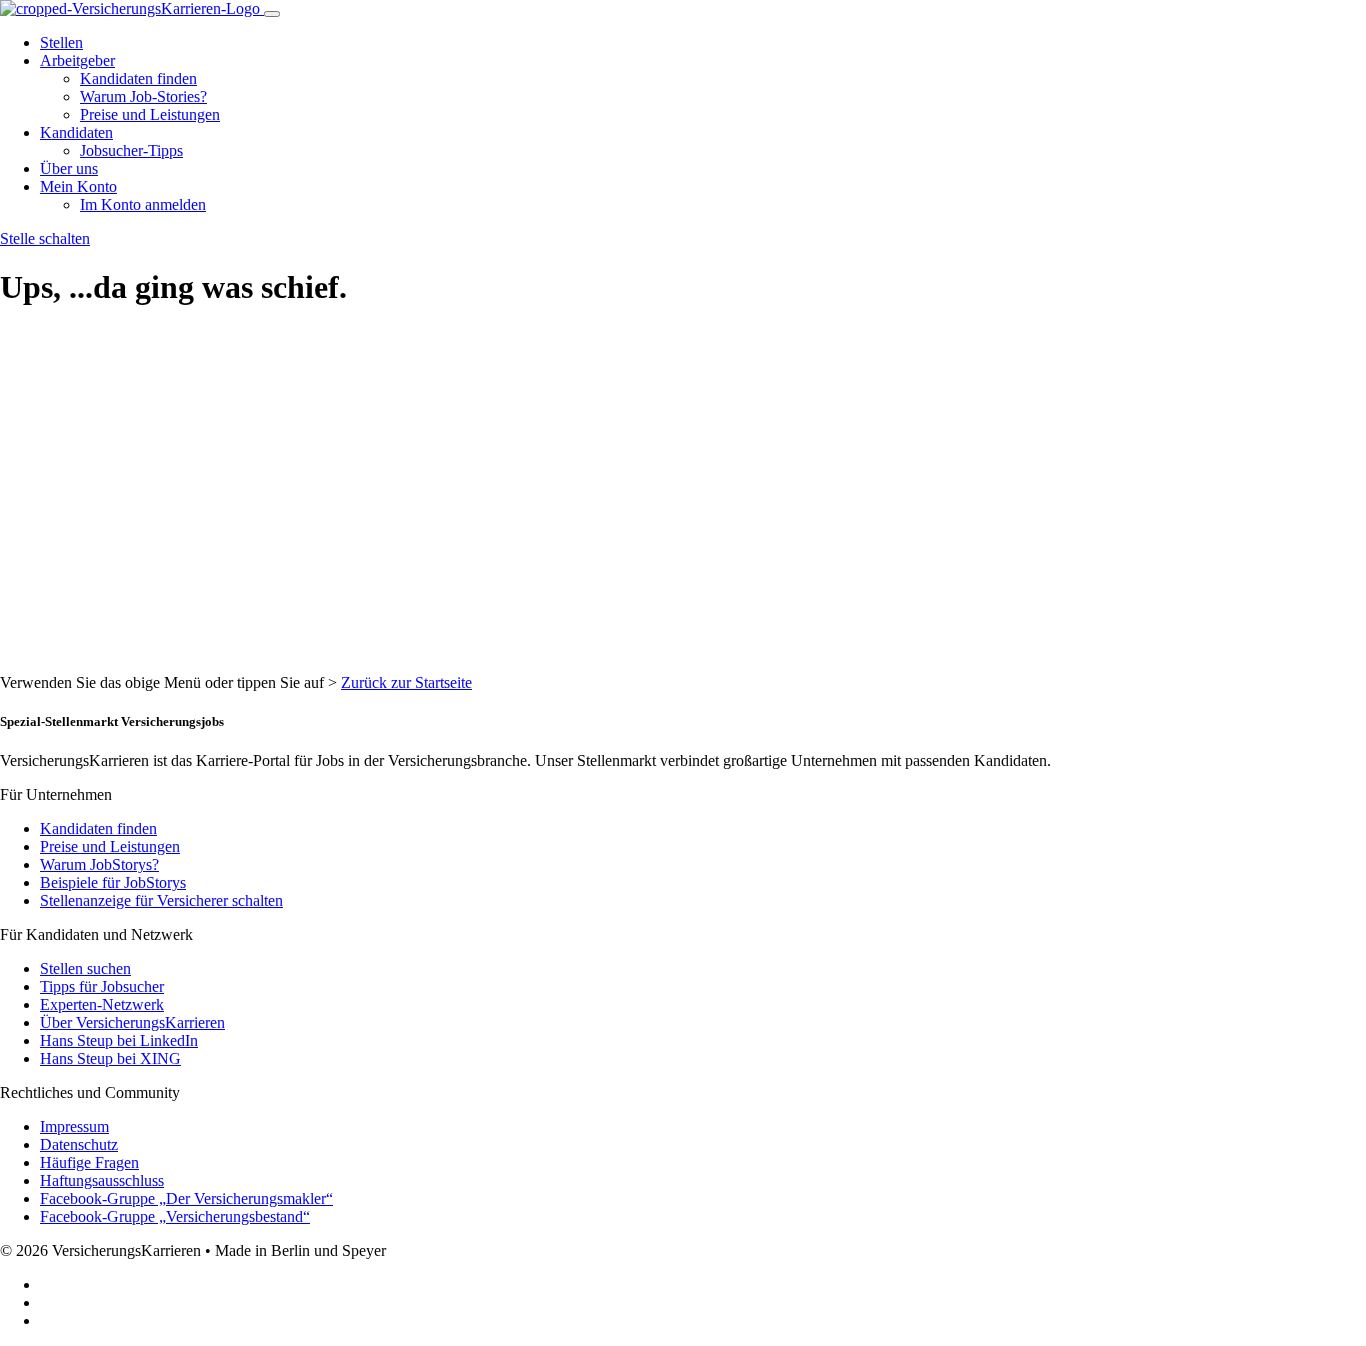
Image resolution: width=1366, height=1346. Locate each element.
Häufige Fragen (89, 1162)
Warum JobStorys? (99, 864)
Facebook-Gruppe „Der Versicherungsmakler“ (186, 1198)
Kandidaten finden (138, 78)
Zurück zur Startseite (406, 682)
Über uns (69, 168)
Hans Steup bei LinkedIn (119, 1040)
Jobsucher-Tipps (131, 150)
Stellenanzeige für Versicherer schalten (161, 900)
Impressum (74, 1126)
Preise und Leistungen (150, 114)
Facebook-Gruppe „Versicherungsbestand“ (175, 1216)
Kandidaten (76, 132)
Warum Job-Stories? (143, 96)
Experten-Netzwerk (102, 1004)
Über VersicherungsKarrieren (132, 1022)
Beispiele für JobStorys (113, 882)
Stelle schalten (45, 238)
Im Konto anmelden (143, 204)
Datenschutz (79, 1144)
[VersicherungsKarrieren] (132, 8)
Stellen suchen (85, 968)
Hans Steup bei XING (110, 1058)
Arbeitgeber (77, 60)
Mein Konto (78, 186)
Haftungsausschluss (102, 1180)
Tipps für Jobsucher (102, 986)
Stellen (61, 42)
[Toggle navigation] (272, 14)
